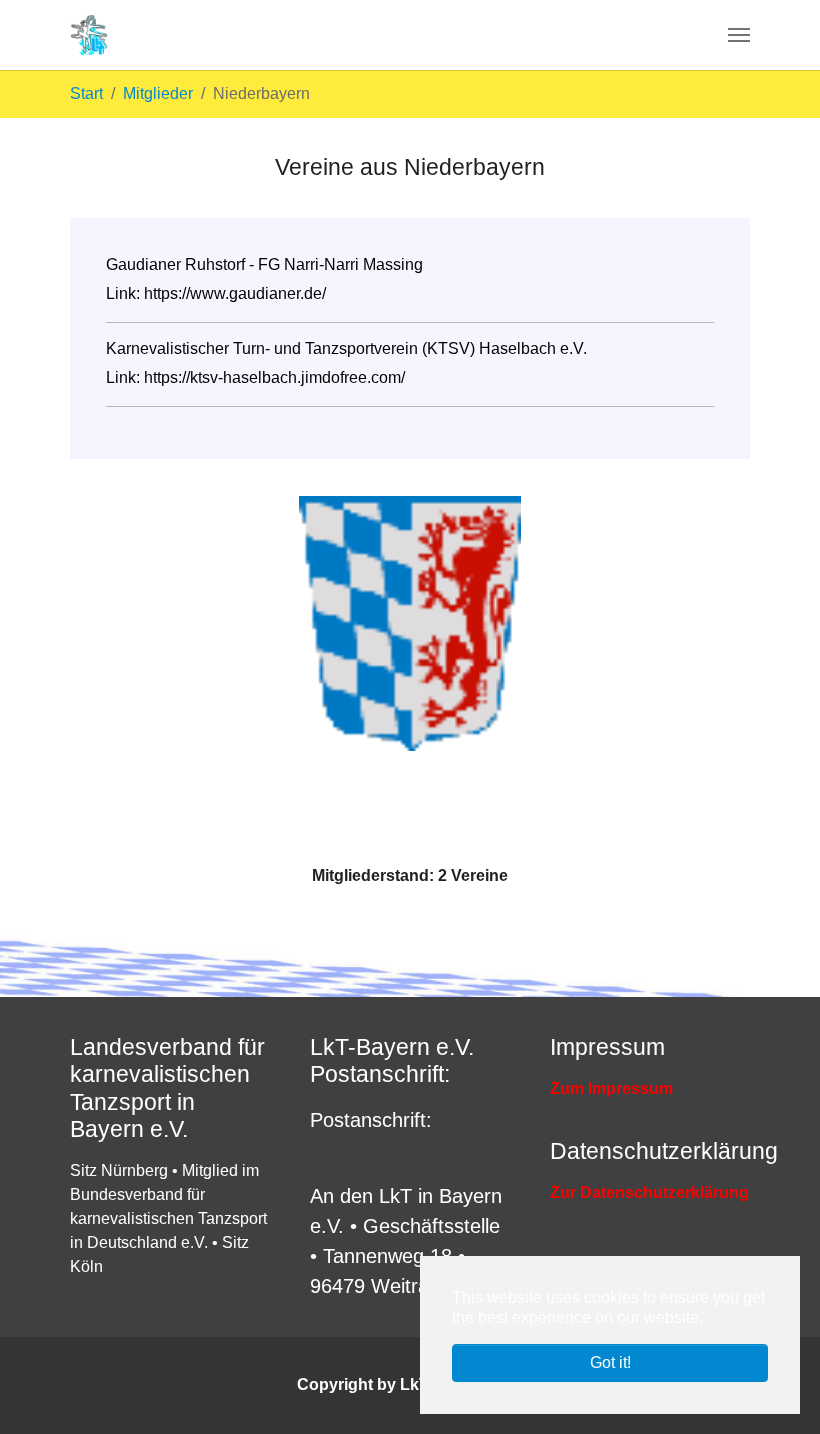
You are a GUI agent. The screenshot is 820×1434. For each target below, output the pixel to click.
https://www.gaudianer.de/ (235, 293)
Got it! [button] (610, 1362)
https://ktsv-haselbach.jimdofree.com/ (274, 377)
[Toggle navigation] (739, 35)
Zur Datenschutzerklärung (649, 1192)
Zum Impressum (611, 1088)
